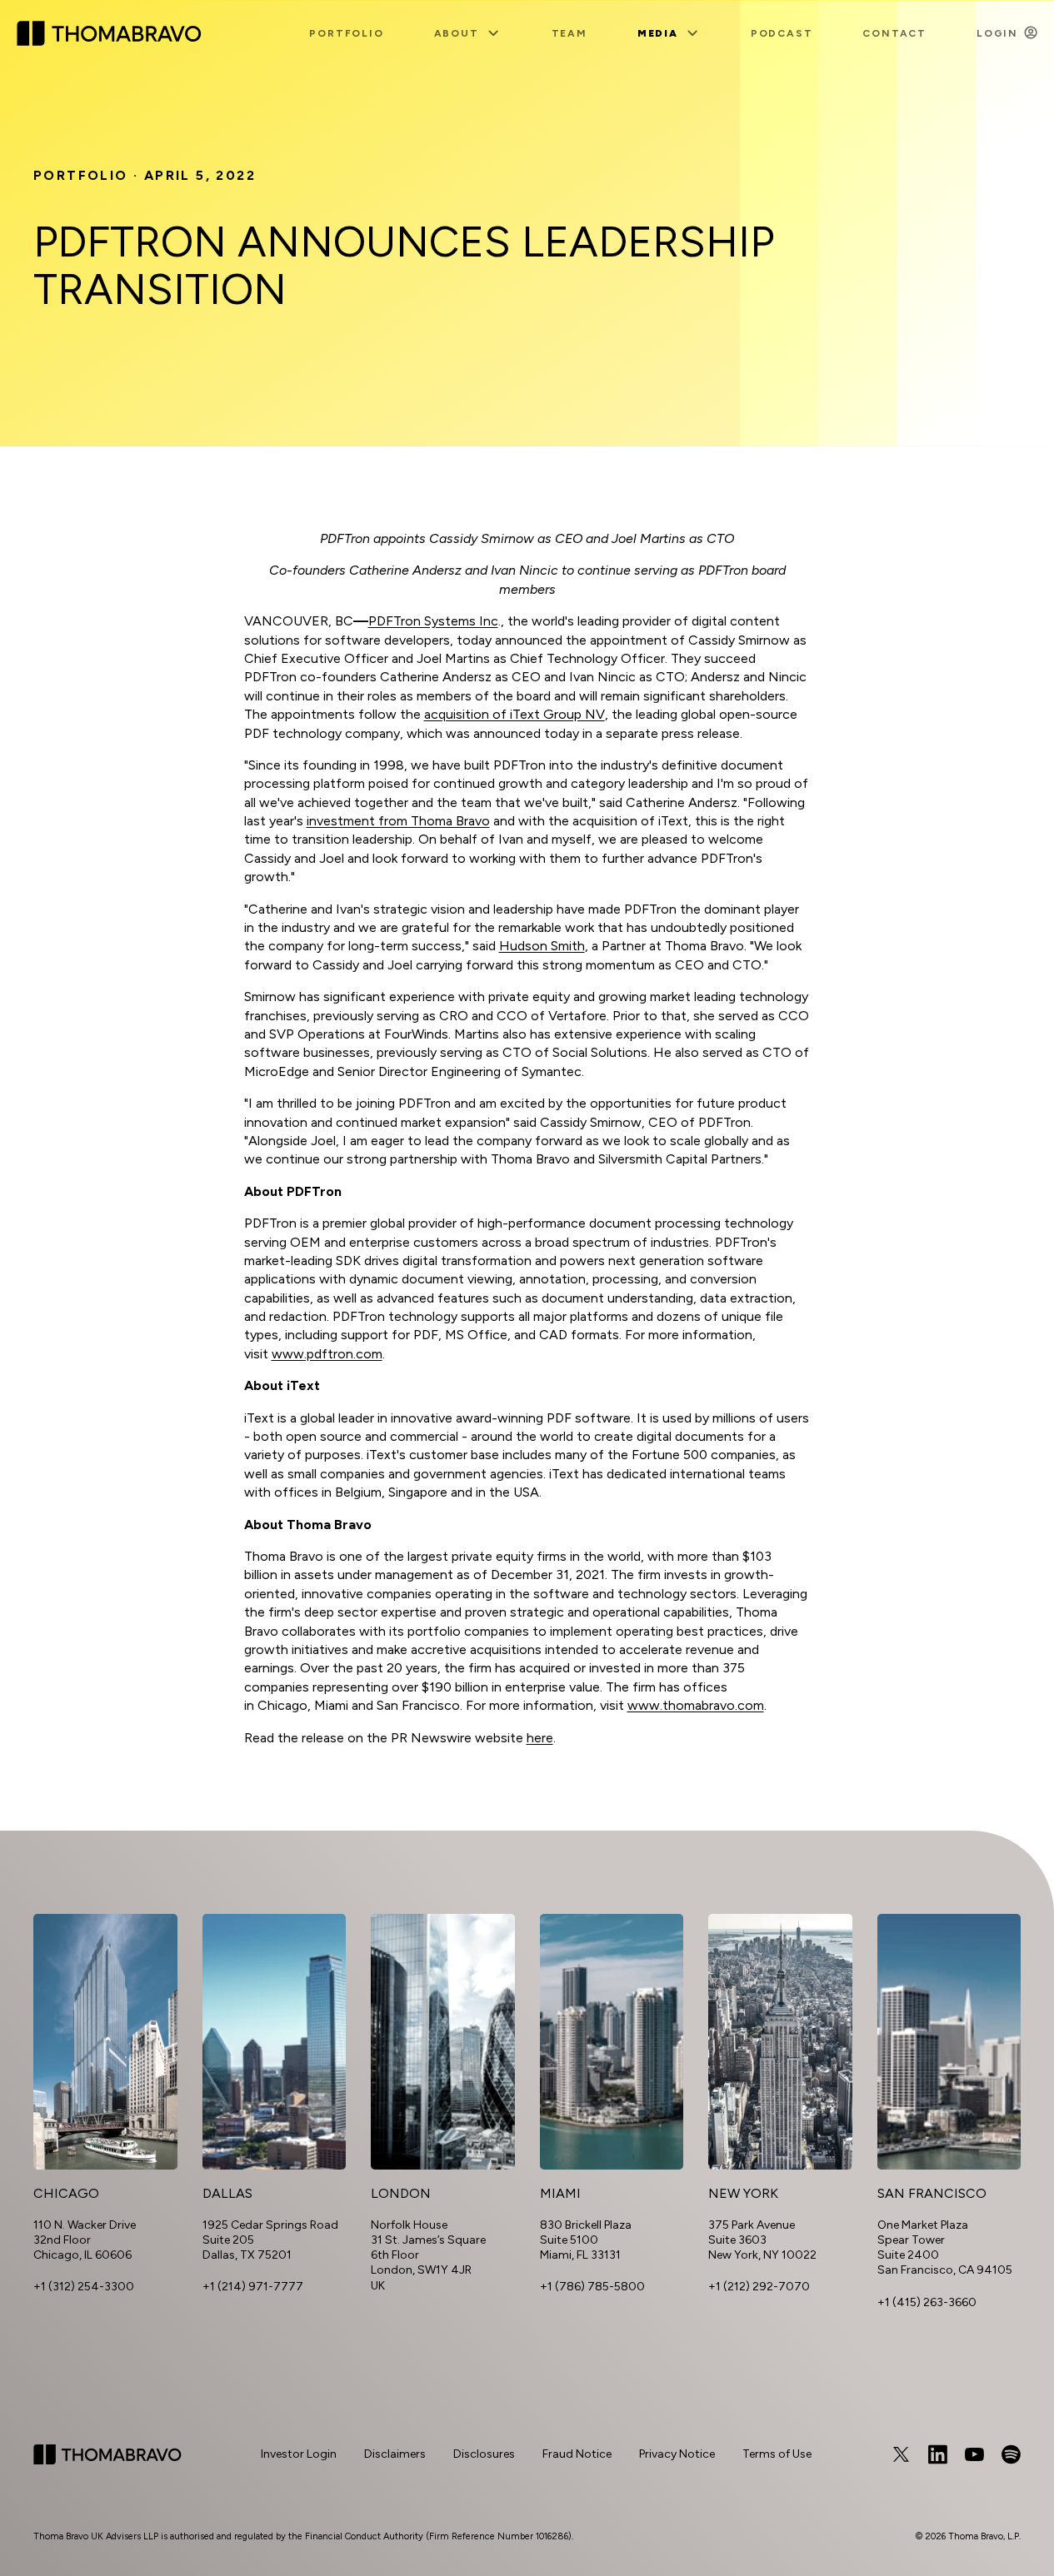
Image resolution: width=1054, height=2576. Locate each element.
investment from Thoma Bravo (398, 821)
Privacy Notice (677, 2454)
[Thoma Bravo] (107, 2454)
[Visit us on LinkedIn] (937, 2454)
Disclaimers (395, 2454)
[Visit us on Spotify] (1011, 2454)
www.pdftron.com (327, 1354)
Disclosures (484, 2454)
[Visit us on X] (901, 2454)
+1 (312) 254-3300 (84, 2287)
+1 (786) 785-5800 (592, 2287)
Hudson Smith (542, 946)
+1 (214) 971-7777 (253, 2287)
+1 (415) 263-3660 (927, 2302)
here (540, 1738)
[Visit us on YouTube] (974, 2454)
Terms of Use (777, 2454)
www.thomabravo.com (696, 1705)
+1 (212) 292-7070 (759, 2287)
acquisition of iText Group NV (515, 714)
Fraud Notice (577, 2454)
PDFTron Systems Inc (433, 621)
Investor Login (299, 2454)
